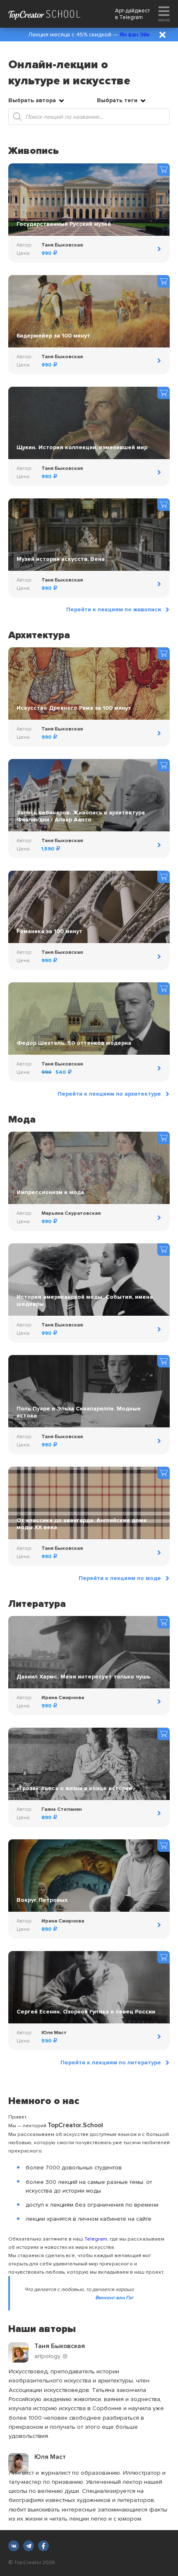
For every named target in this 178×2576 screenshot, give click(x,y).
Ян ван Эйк (135, 35)
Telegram (131, 17)
